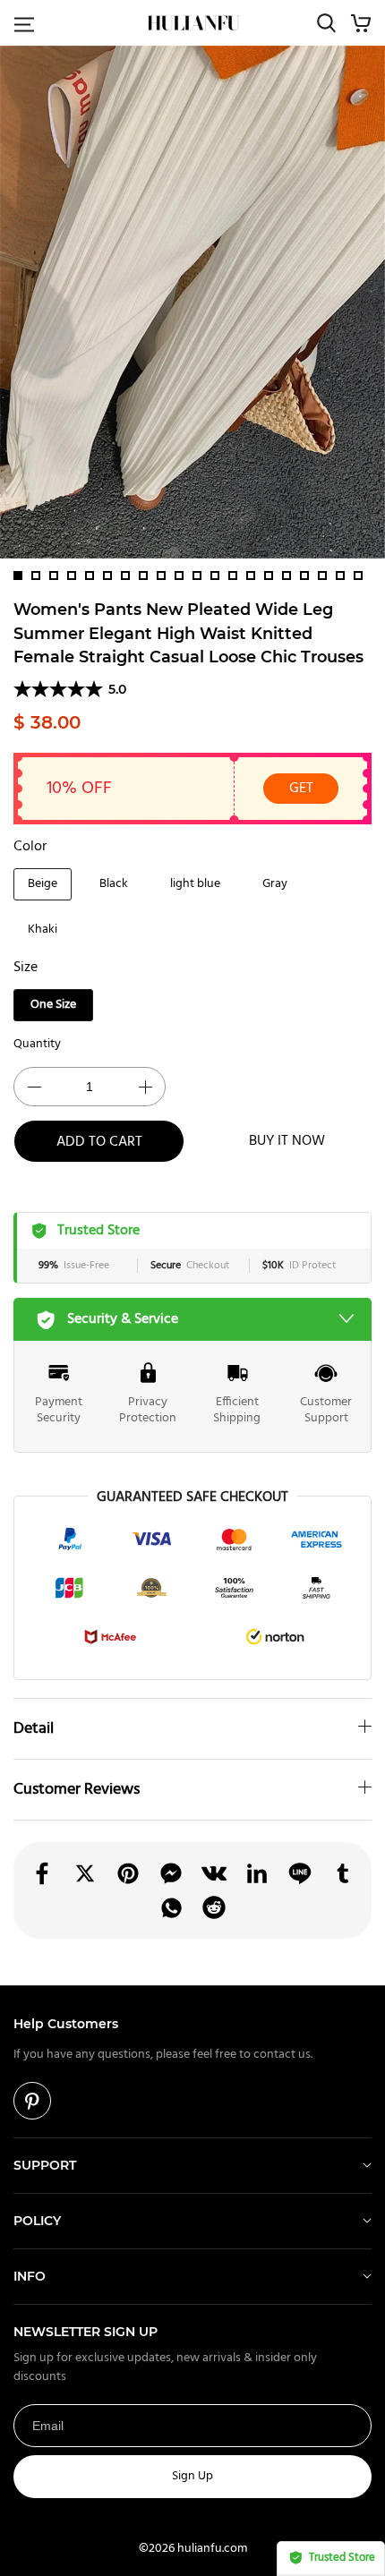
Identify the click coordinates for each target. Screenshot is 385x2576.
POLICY (37, 2221)
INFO (30, 2276)
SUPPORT (45, 2165)
